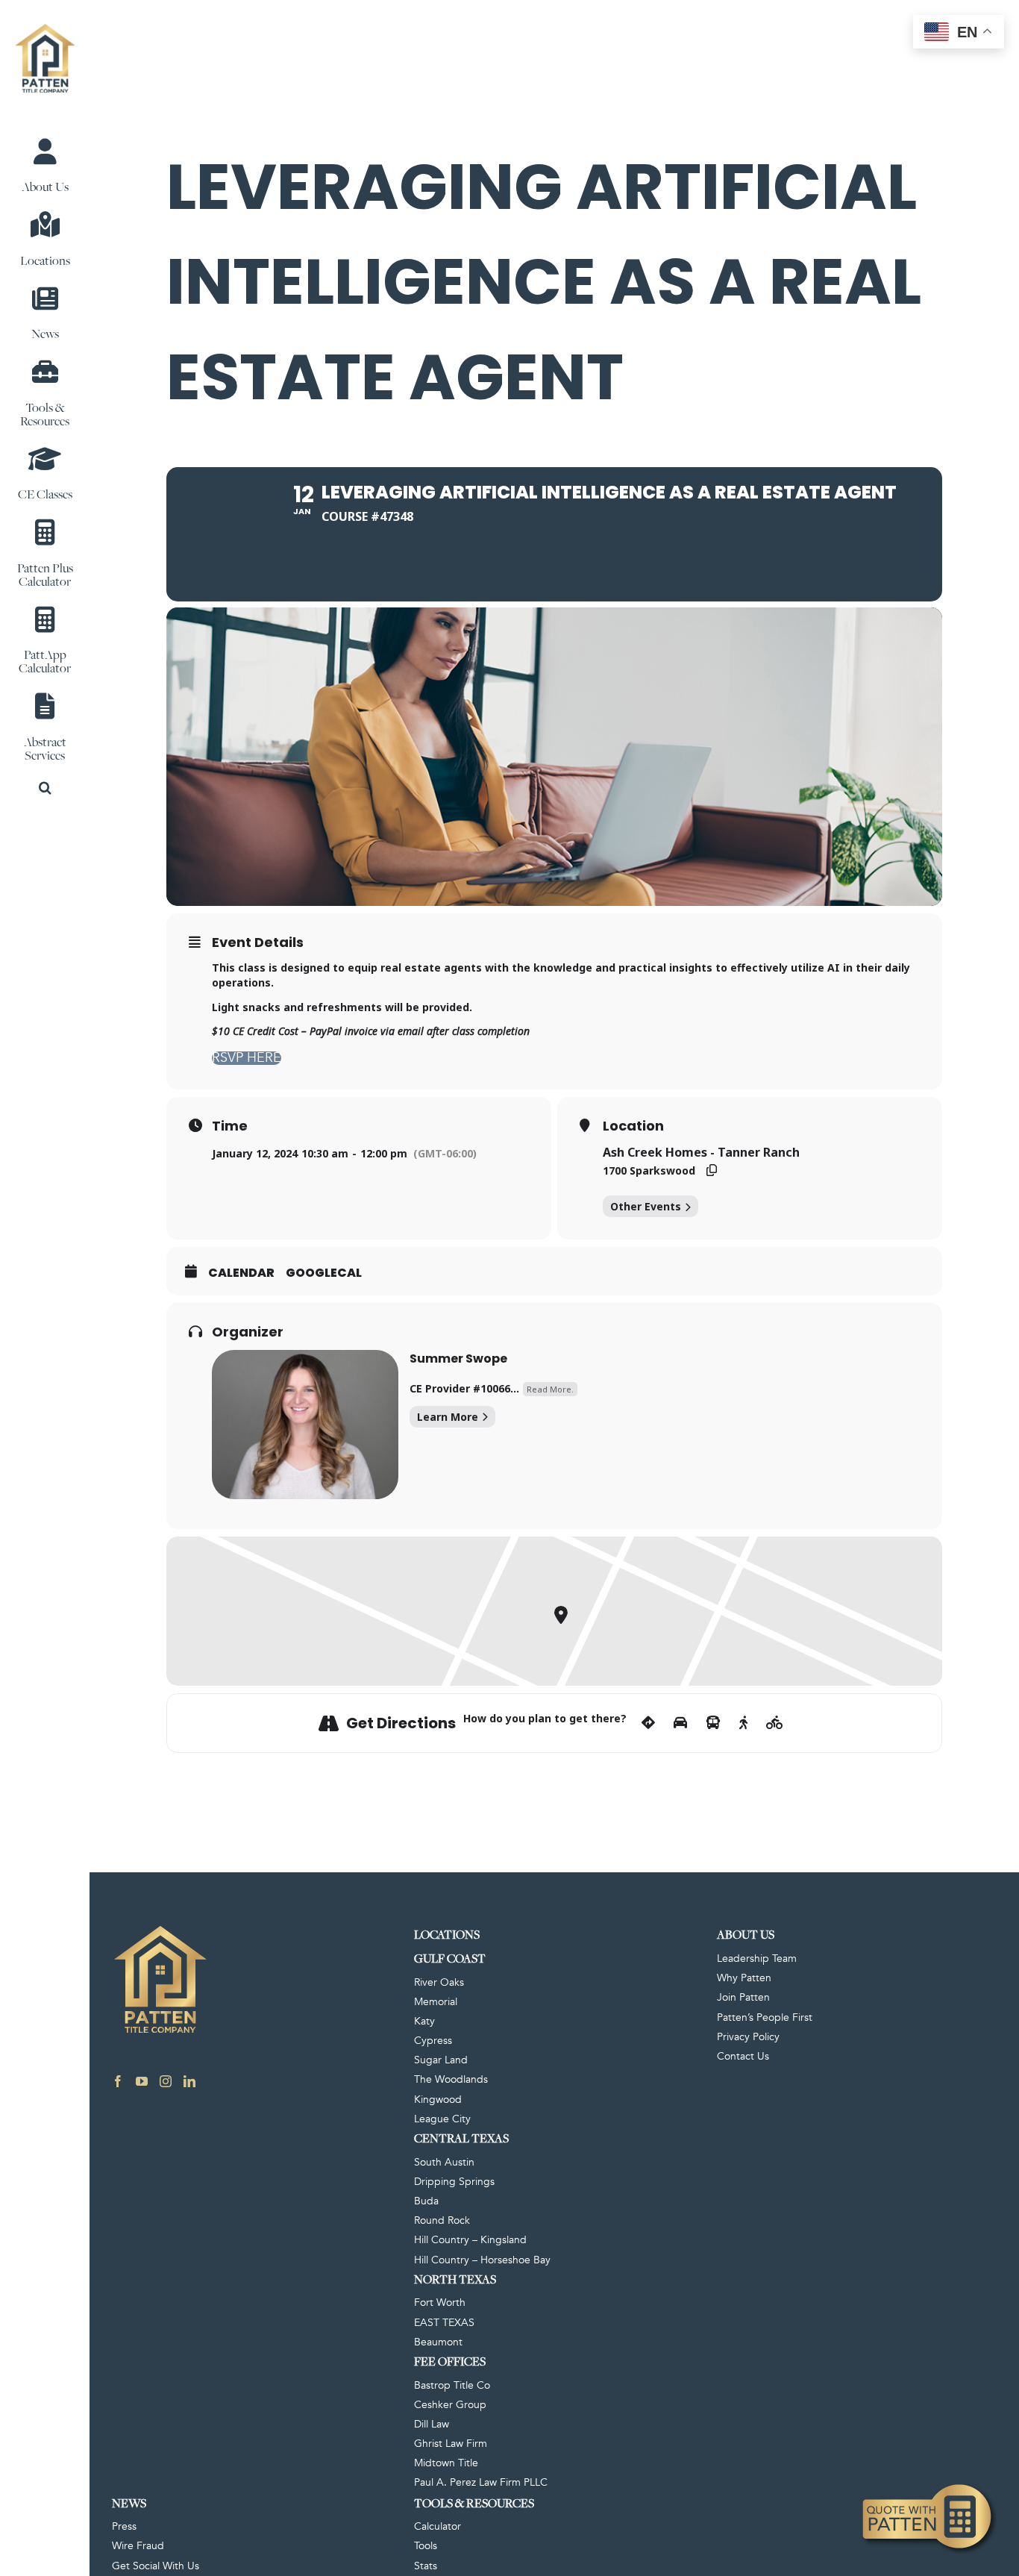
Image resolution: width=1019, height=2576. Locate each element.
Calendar (241, 1273)
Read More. (550, 1389)
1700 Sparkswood (649, 1170)
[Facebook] (118, 2081)
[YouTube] (142, 2081)
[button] (45, 788)
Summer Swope (458, 1359)
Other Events (646, 1206)
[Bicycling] (775, 1723)
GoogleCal (324, 1273)
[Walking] (743, 1723)
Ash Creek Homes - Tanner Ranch (701, 1152)
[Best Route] (648, 1723)
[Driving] (680, 1723)
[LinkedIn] (189, 2081)
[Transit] (713, 1723)
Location (633, 1126)
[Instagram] (166, 2081)
